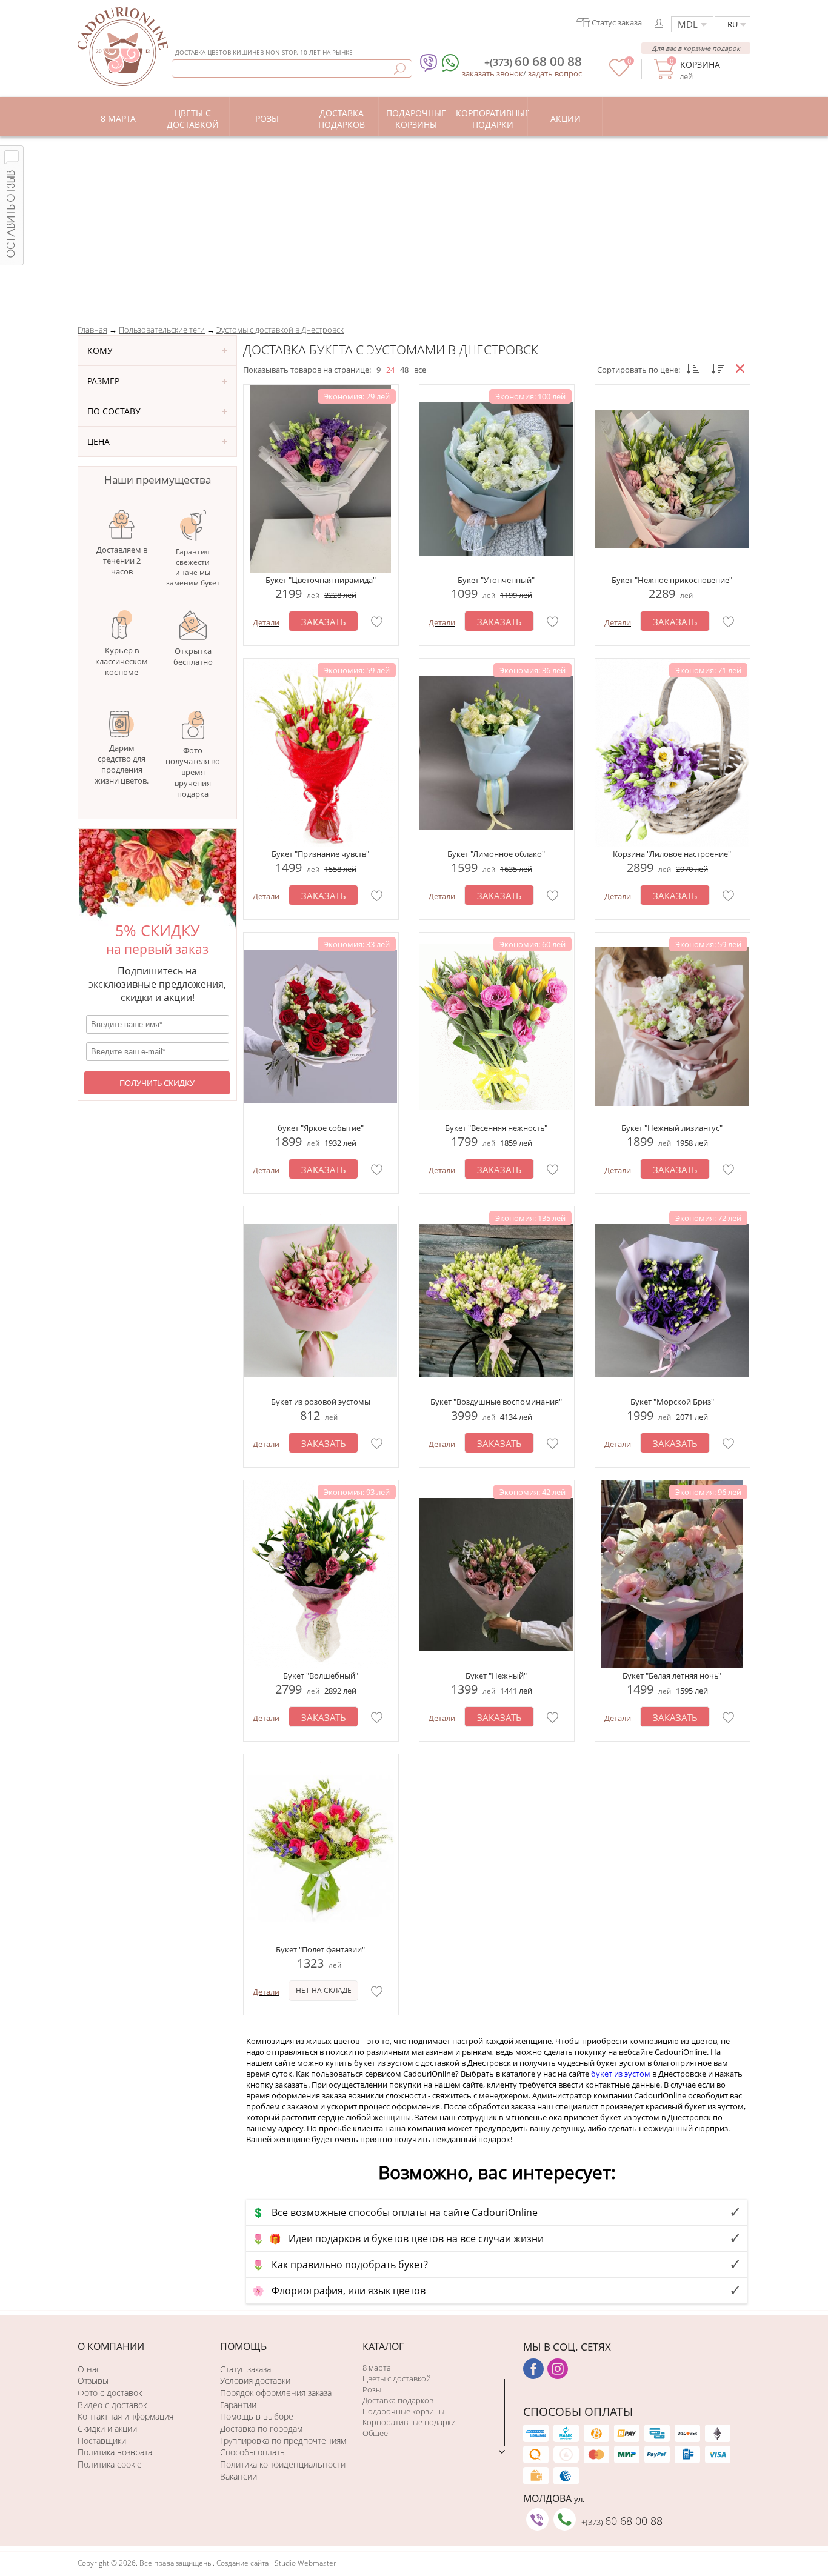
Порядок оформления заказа (276, 2393)
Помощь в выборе (257, 2416)
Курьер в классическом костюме (122, 661)
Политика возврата (115, 2452)
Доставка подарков (398, 2400)
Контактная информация (125, 2416)
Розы (372, 2389)
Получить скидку (157, 1083)
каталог (383, 2346)
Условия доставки (255, 2381)
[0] (619, 74)
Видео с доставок (112, 2405)
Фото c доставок (110, 2393)
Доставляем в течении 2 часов (122, 561)
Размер (103, 381)
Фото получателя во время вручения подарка (193, 772)
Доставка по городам (261, 2428)
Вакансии (239, 2476)
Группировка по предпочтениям (283, 2441)
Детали (266, 622)
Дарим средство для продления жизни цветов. (122, 764)
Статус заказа (245, 2369)
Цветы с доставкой (397, 2378)
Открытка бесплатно (193, 656)
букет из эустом (621, 2074)
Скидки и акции (107, 2428)
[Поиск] (400, 69)
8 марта (377, 2368)
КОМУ (100, 351)
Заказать (324, 622)
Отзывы (93, 2381)
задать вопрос (555, 73)
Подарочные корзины (403, 2411)
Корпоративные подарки (409, 2422)
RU (733, 24)
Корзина (700, 65)
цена (98, 441)
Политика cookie (110, 2464)
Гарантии (238, 2405)
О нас (89, 2369)
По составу (114, 411)
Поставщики (102, 2441)
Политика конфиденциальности (283, 2464)
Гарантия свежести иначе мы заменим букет (193, 567)
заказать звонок (492, 73)
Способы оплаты (253, 2452)
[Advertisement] (414, 227)
